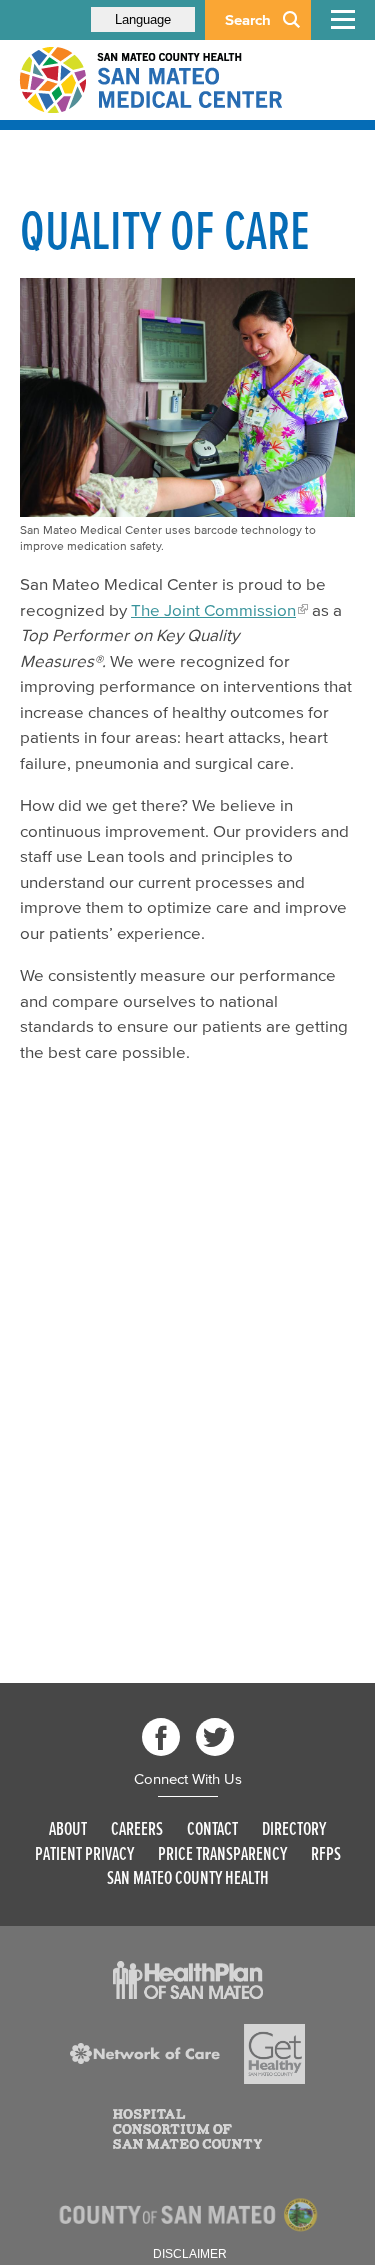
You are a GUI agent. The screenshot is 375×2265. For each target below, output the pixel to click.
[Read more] (188, 1980)
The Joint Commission (213, 609)
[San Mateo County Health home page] (150, 80)
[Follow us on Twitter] (215, 1737)
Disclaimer (190, 2254)
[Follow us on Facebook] (161, 1737)
